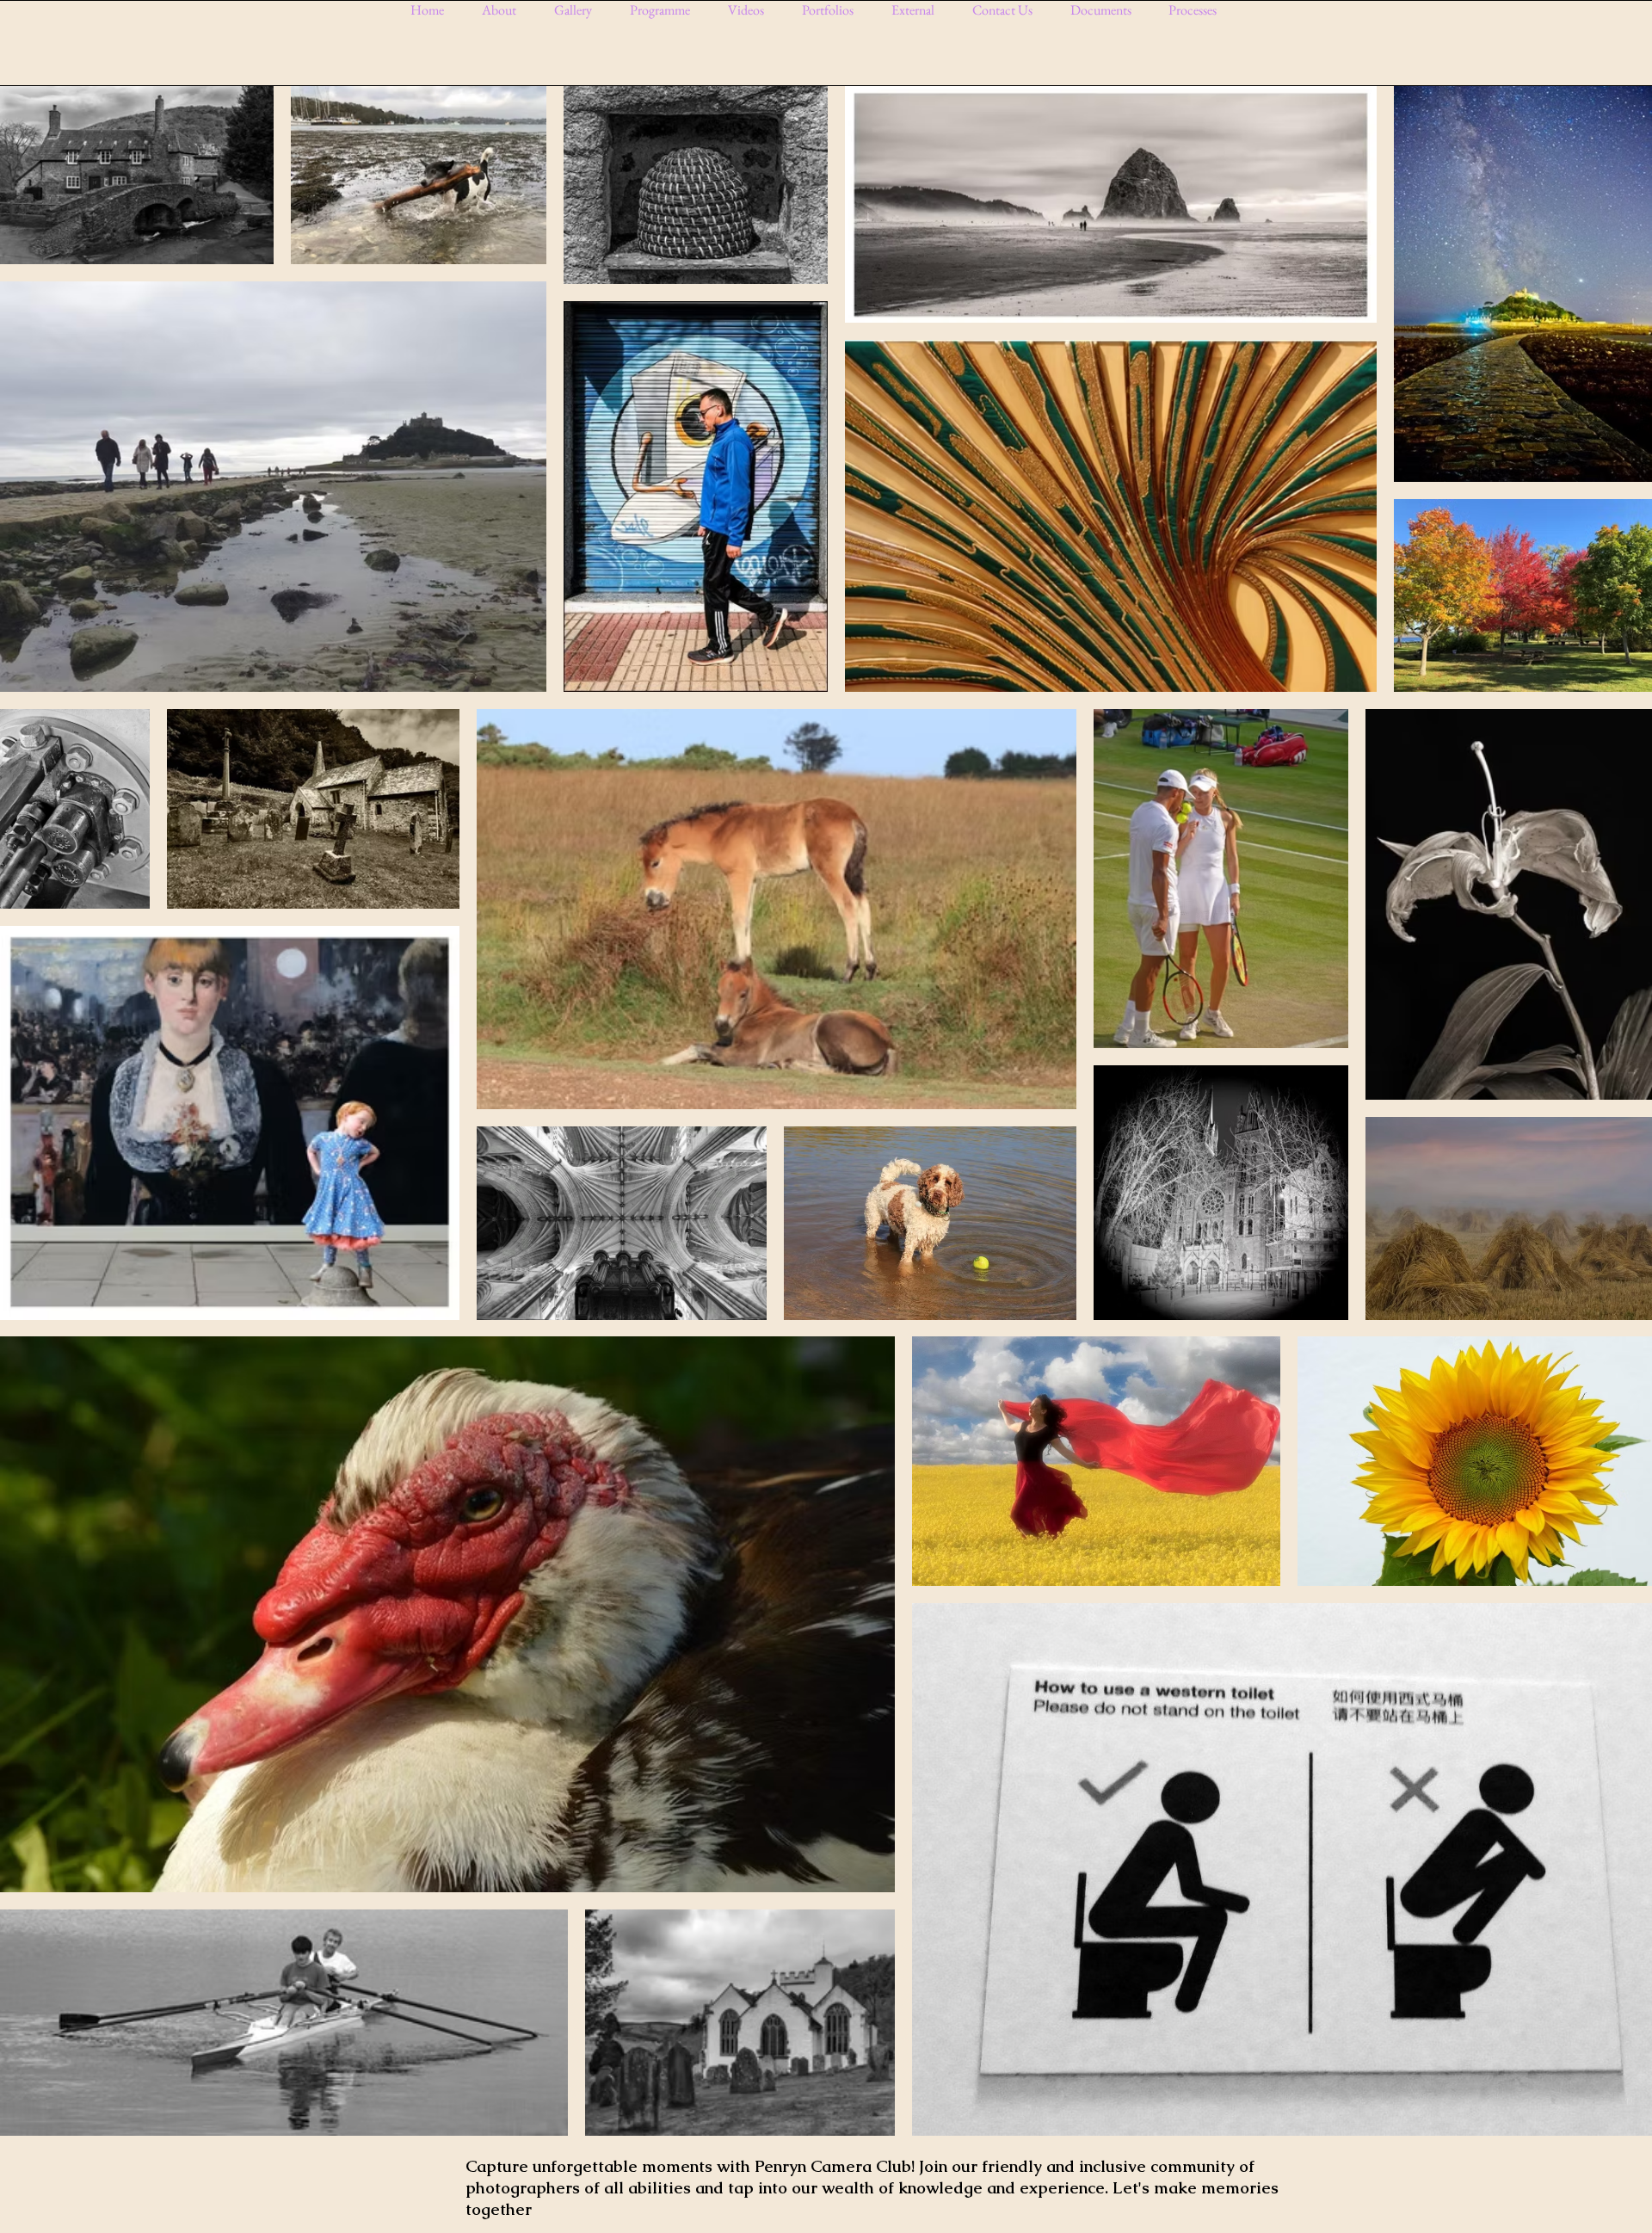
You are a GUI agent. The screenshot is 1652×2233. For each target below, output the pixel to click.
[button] (579, 10)
